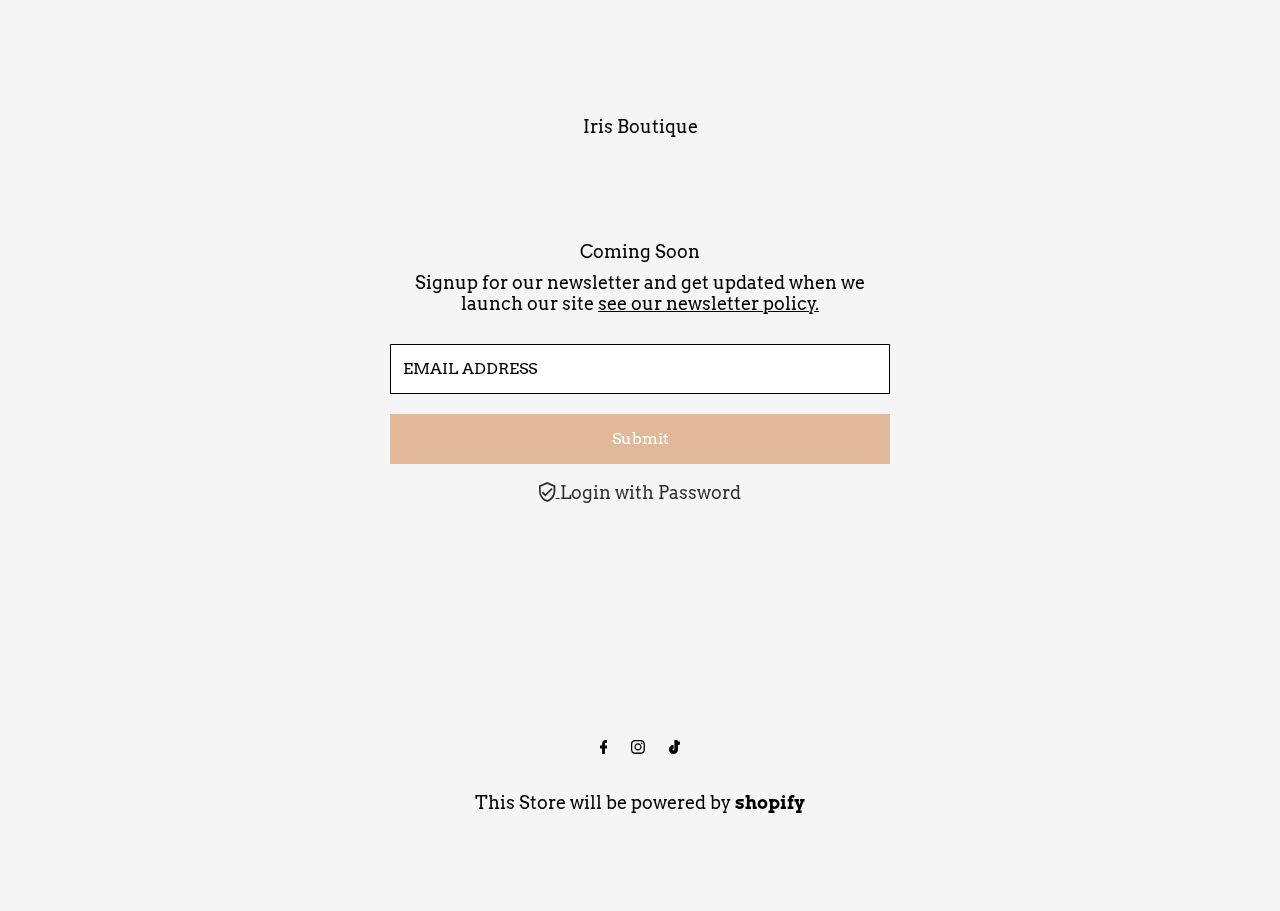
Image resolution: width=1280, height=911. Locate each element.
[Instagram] (638, 748)
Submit (640, 438)
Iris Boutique (640, 126)
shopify (770, 802)
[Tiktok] (674, 748)
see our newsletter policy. (708, 303)
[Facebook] (604, 748)
